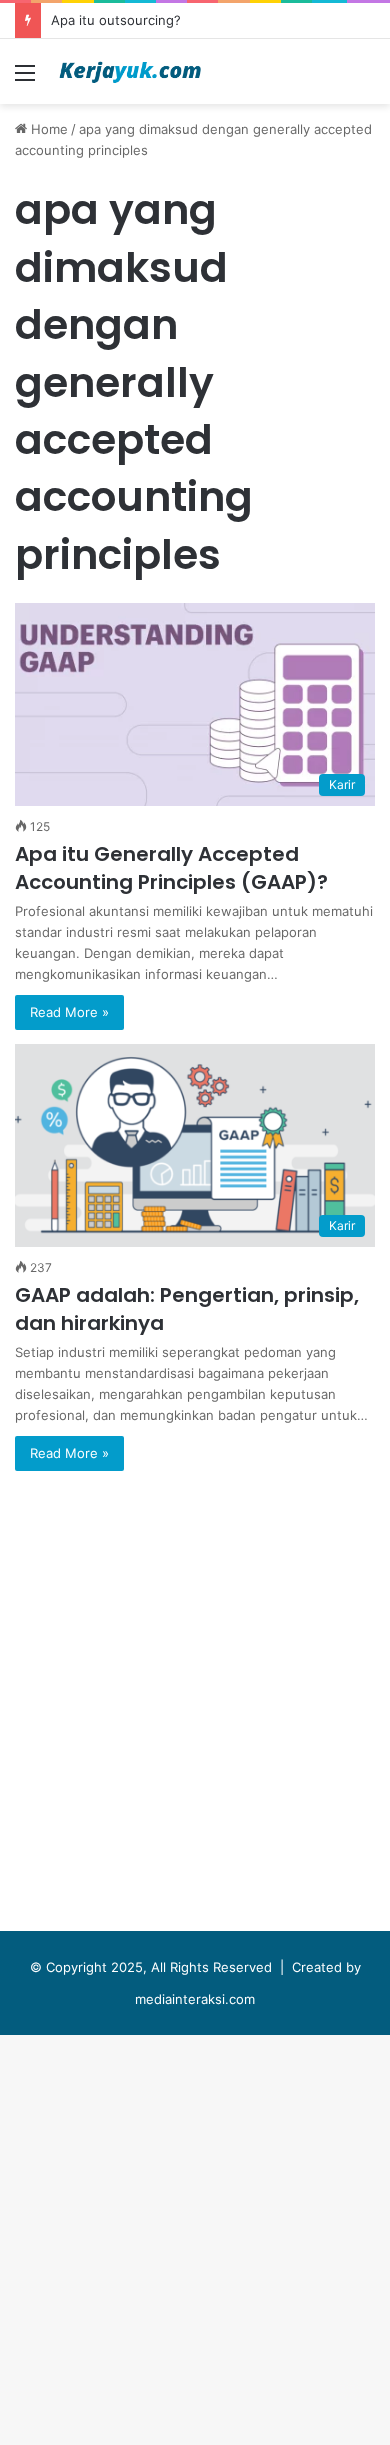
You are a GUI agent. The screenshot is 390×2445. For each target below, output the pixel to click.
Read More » (69, 1012)
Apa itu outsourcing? (116, 20)
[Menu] (25, 79)
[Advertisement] (195, 309)
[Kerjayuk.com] (130, 71)
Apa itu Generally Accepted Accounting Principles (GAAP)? (171, 868)
